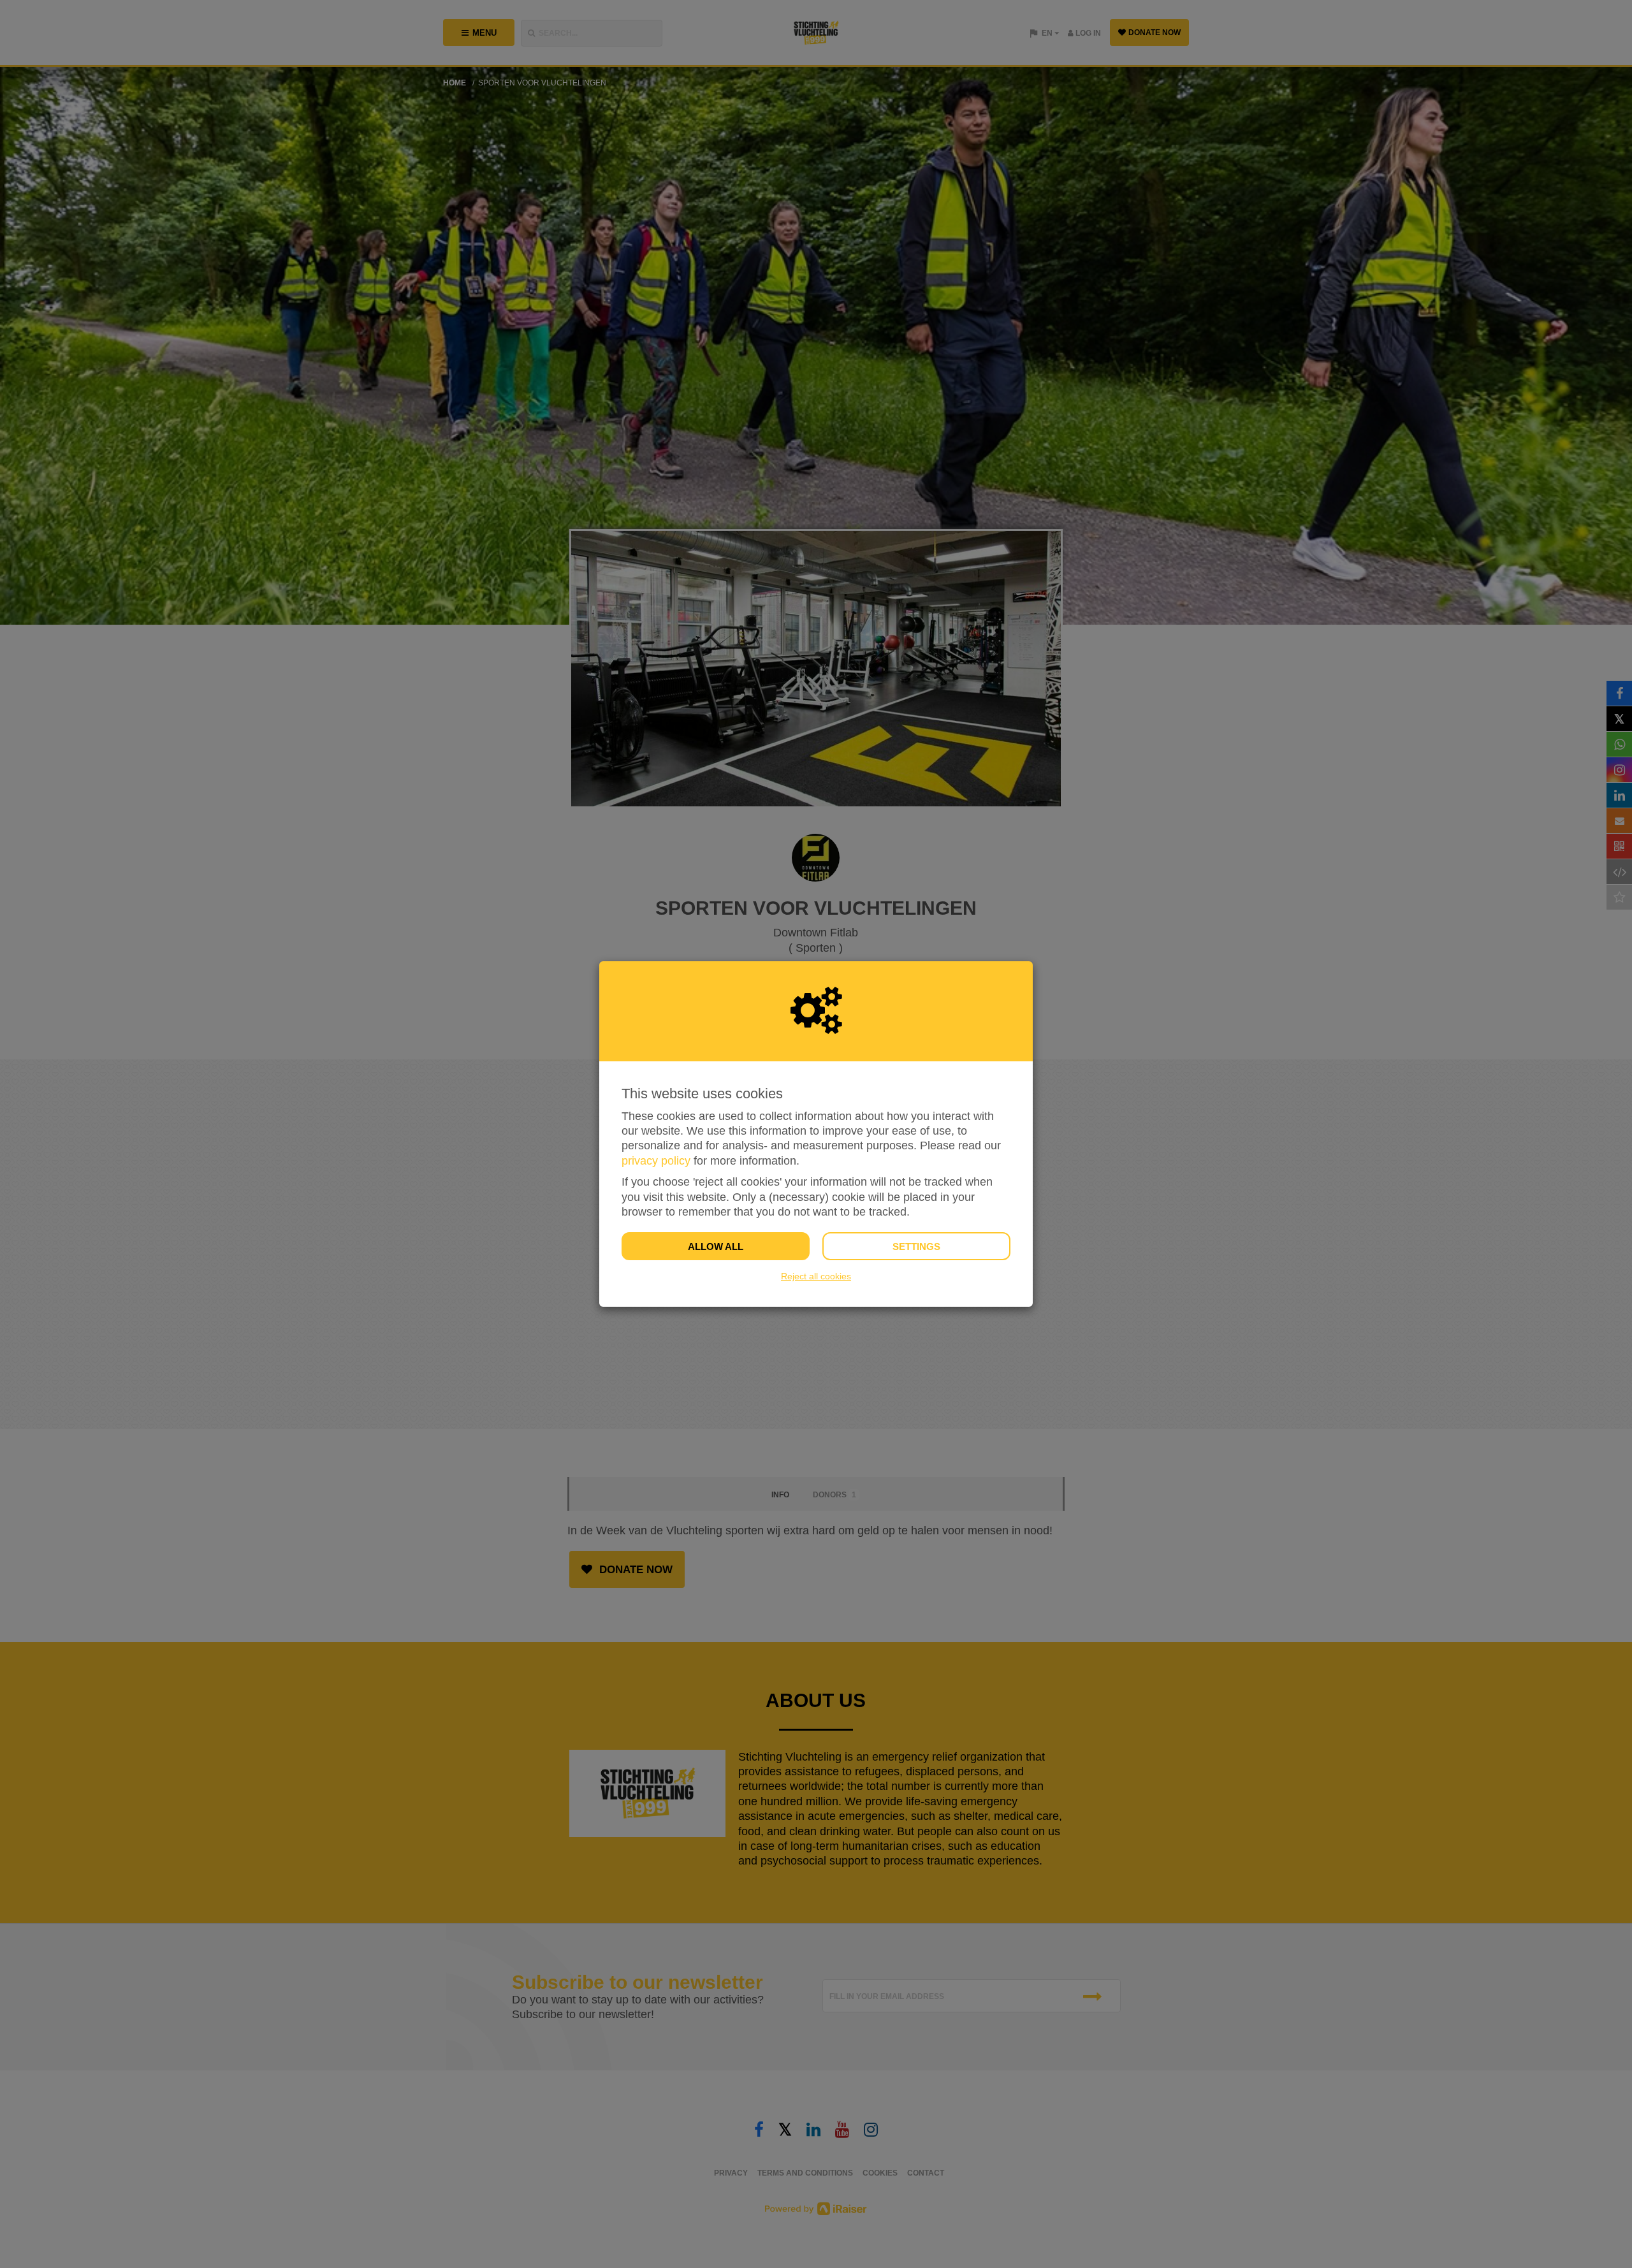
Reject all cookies (816, 1276)
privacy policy (656, 1161)
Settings (916, 1247)
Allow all (716, 1247)
